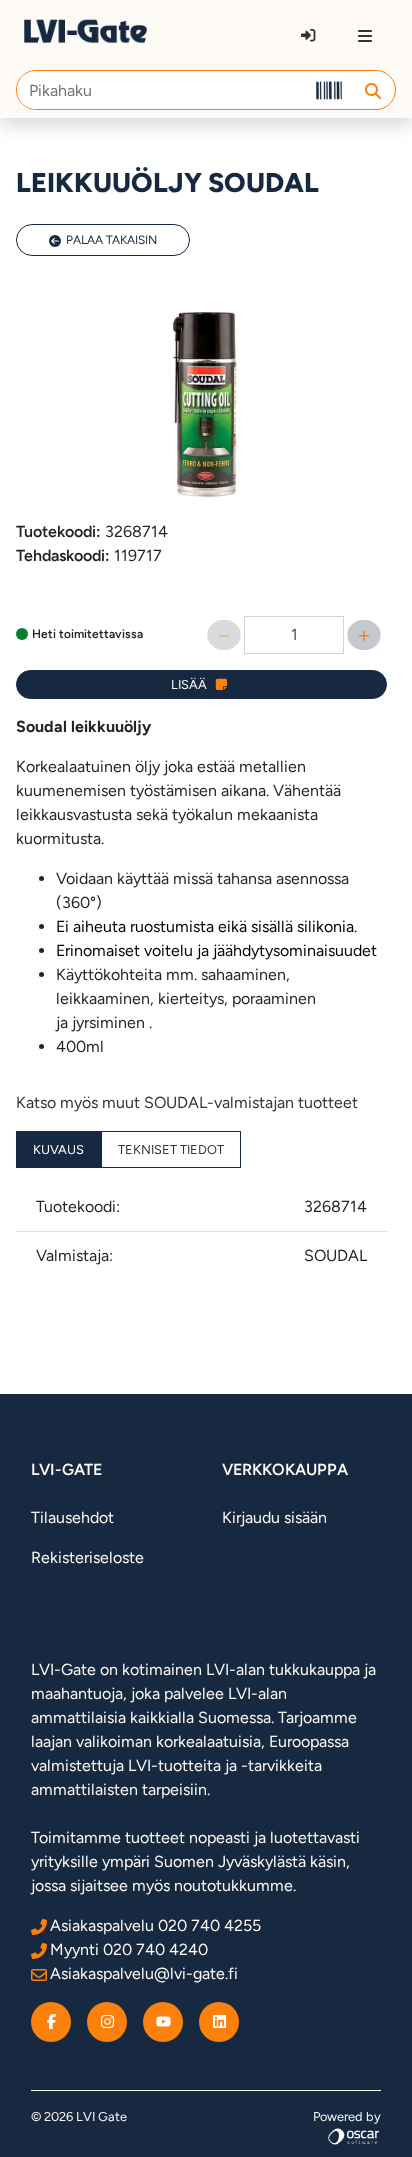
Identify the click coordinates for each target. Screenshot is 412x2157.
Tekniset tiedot (171, 1149)
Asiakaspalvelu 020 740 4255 (155, 1925)
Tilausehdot (72, 1517)
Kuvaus (58, 1149)
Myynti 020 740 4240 (129, 1949)
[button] (372, 90)
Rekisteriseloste (87, 1557)
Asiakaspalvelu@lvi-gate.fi (144, 1973)
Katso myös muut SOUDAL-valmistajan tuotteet (187, 1102)
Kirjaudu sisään (274, 1517)
